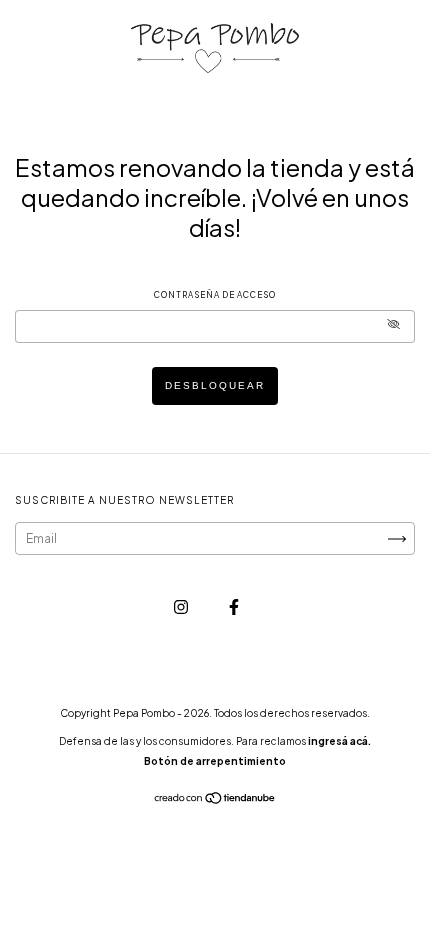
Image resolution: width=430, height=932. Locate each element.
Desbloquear (215, 385)
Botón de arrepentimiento (215, 761)
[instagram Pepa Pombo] (182, 606)
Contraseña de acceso (215, 295)
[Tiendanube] (215, 800)
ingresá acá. (339, 741)
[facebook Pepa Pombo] (234, 606)
